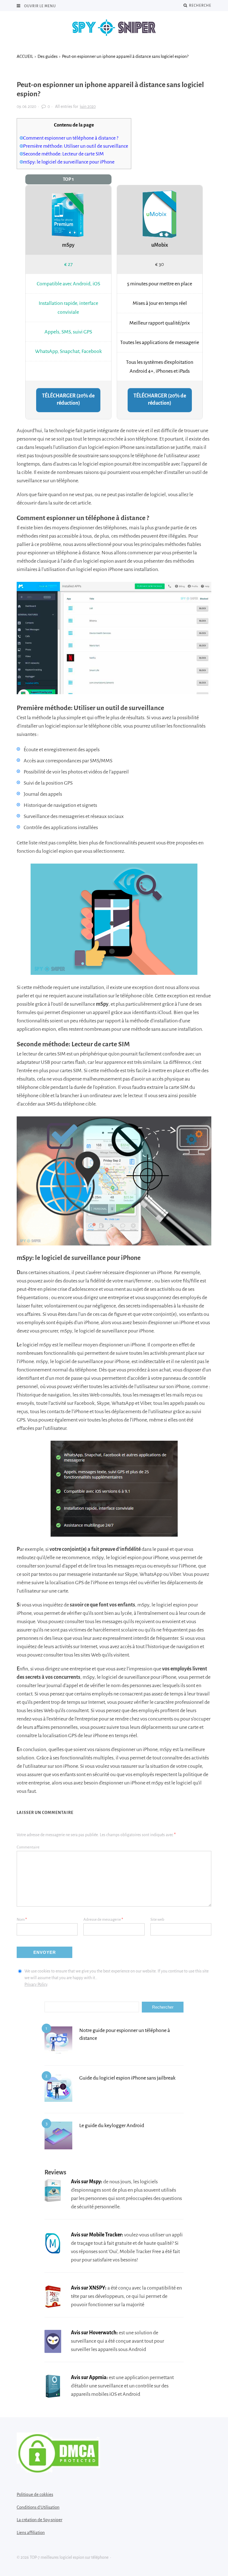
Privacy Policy (36, 1984)
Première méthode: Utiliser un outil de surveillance (76, 146)
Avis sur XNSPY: (89, 2288)
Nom (22, 1919)
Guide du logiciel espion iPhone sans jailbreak (127, 2078)
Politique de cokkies (35, 2494)
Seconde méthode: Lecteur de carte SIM (63, 154)
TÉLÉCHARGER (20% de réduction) (68, 399)
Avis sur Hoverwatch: (94, 2333)
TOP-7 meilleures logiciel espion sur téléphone (114, 28)
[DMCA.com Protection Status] (58, 2471)
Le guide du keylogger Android (112, 2125)
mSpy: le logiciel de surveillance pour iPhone (69, 162)
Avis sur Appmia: (89, 2377)
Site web (157, 1919)
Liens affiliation (31, 2532)
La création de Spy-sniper (39, 2520)
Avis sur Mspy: (87, 2182)
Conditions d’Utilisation (38, 2507)
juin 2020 (88, 107)
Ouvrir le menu (40, 6)
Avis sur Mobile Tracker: (97, 2235)
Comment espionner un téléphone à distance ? (71, 138)
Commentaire (28, 1847)
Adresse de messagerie (103, 1919)
